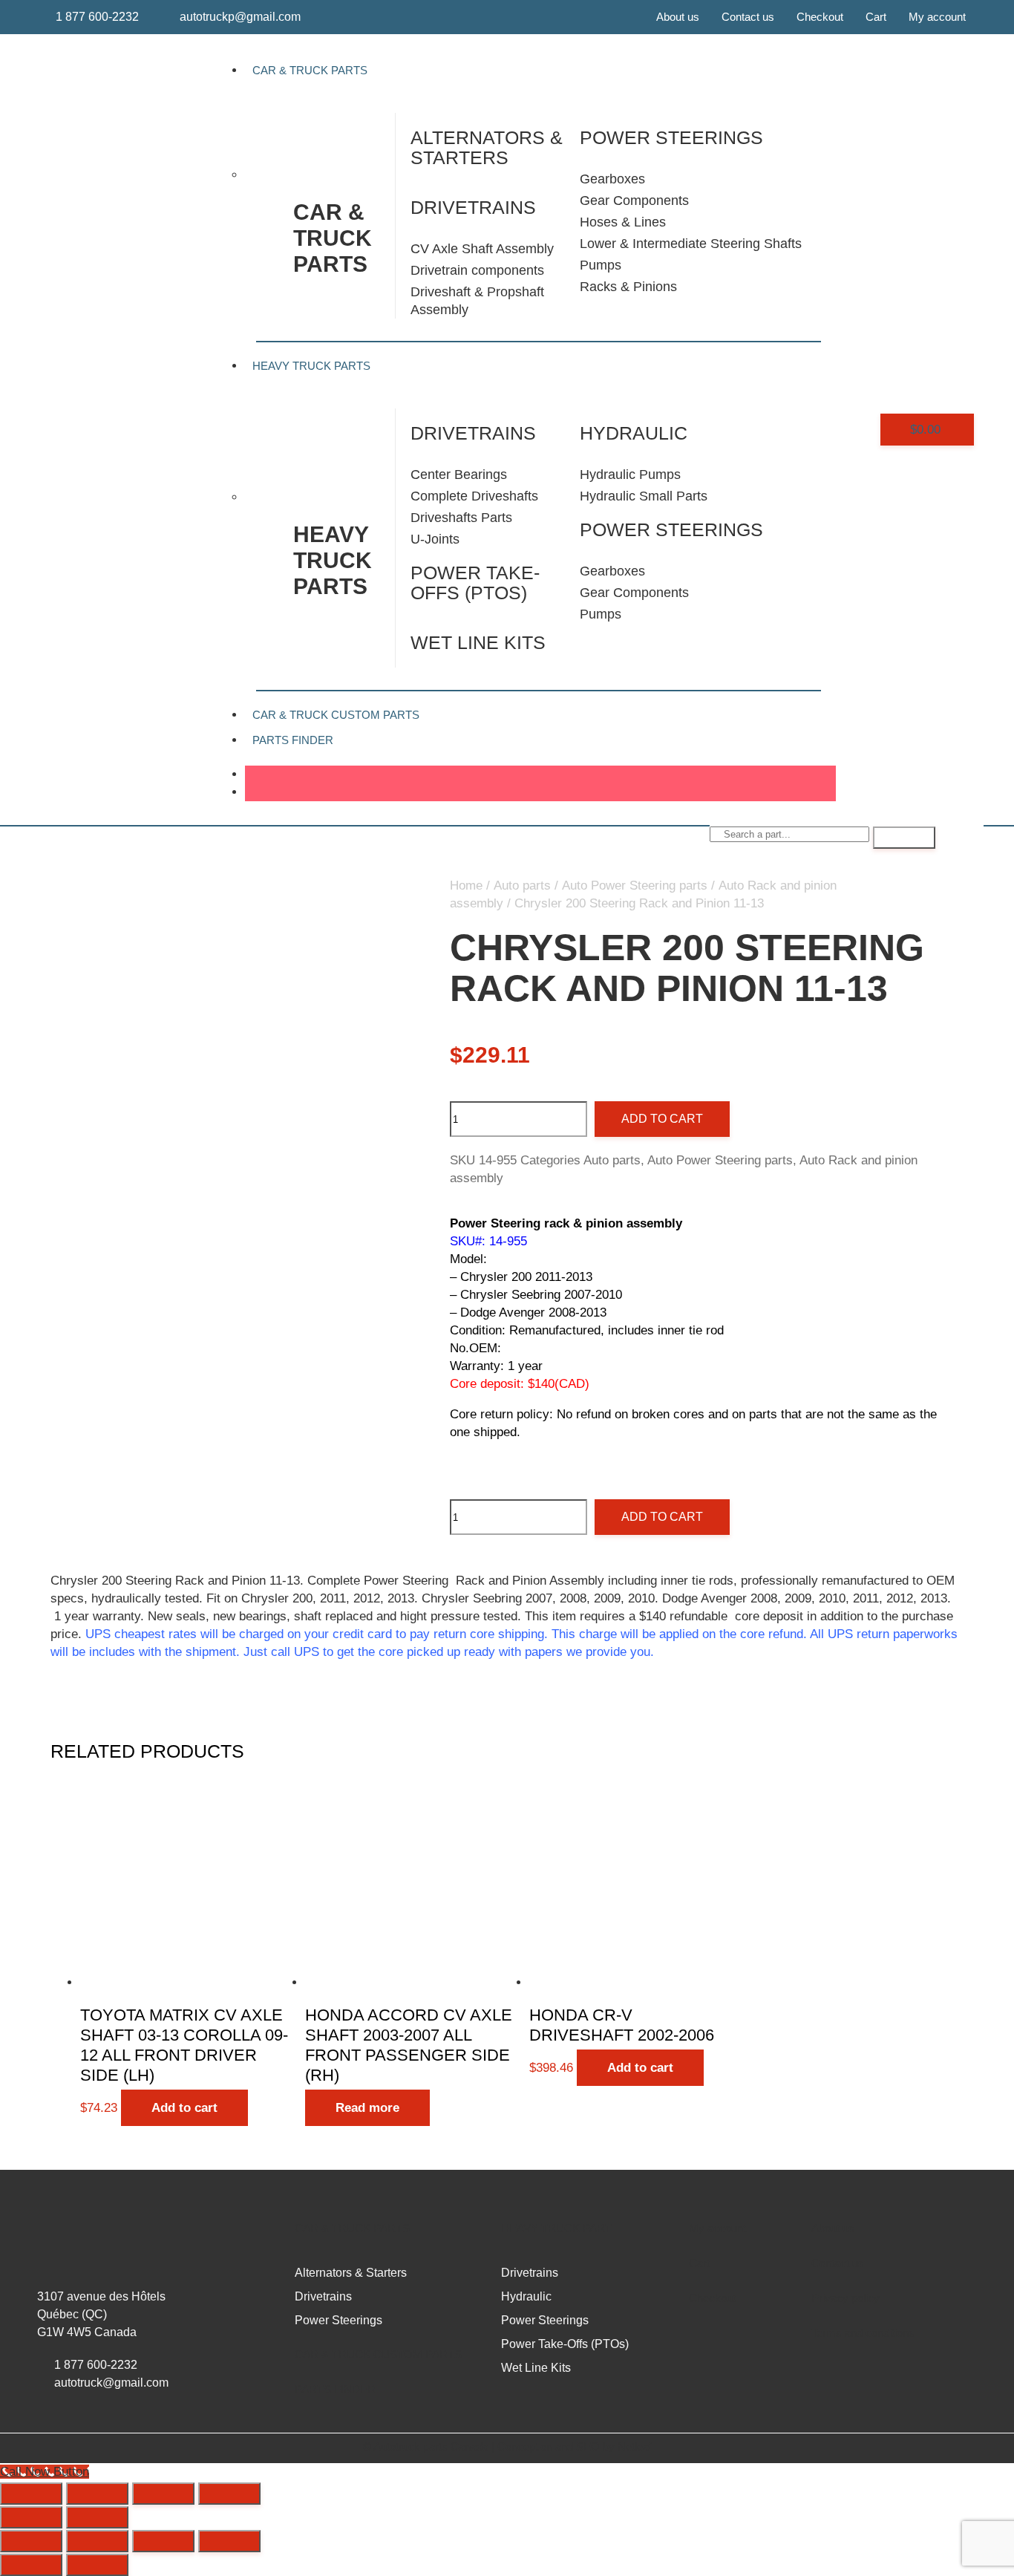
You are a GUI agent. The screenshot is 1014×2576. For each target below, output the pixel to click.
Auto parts (522, 886)
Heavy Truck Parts (311, 366)
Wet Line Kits (478, 642)
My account (937, 17)
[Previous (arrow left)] (31, 2517)
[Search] (904, 838)
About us (678, 17)
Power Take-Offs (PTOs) (475, 583)
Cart (876, 17)
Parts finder (293, 740)
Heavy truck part (556, 2228)
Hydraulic (634, 433)
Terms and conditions (863, 2333)
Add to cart (662, 1119)
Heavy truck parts (333, 560)
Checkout (820, 17)
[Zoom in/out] (31, 2494)
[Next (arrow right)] (97, 2517)
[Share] (163, 2494)
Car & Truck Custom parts (378, 2354)
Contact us (748, 17)
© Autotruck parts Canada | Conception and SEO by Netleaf (507, 2446)
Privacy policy (845, 2298)
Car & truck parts (333, 238)
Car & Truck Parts (310, 70)
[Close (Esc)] (229, 2494)
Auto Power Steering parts (635, 886)
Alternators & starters (487, 147)
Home (466, 886)
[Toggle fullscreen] (97, 2494)
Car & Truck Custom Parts (336, 715)
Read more (367, 2108)
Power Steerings (671, 529)
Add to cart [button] (184, 2108)
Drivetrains (473, 207)
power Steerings (671, 137)
